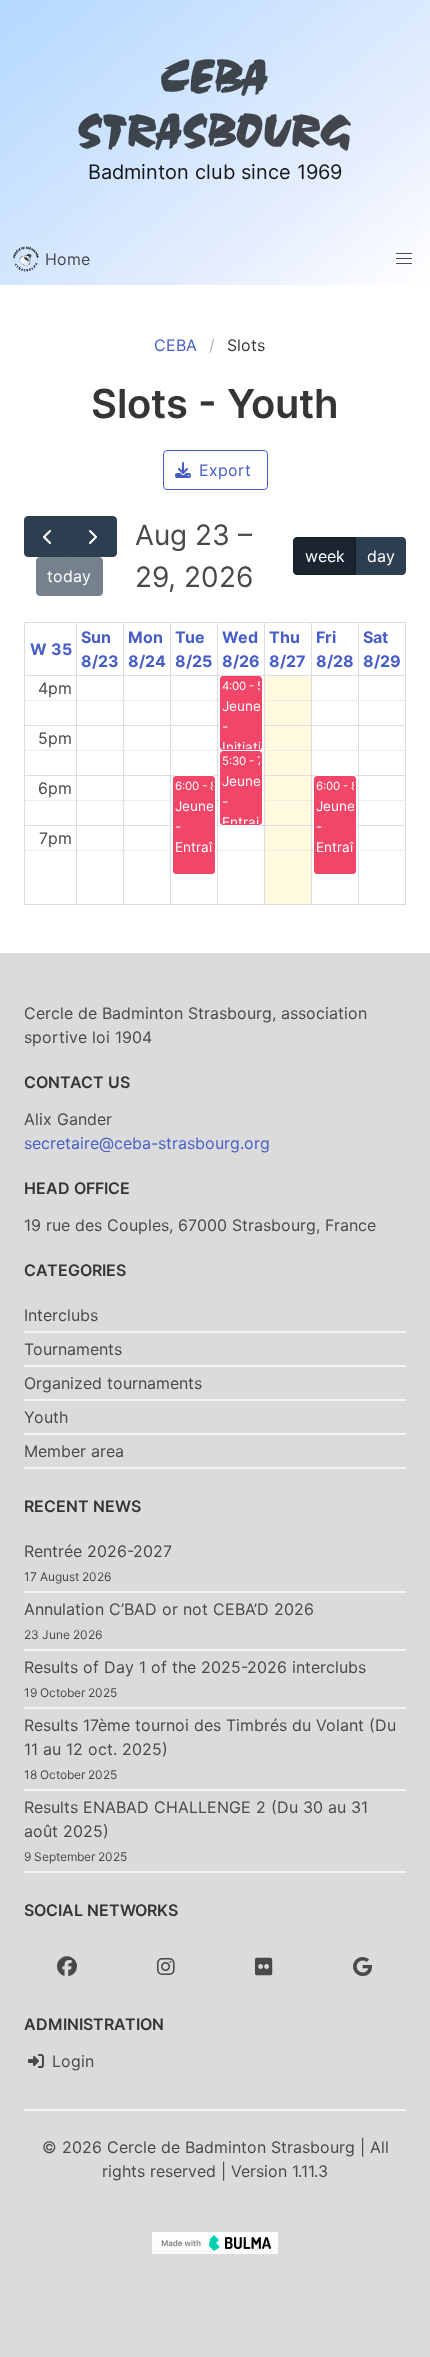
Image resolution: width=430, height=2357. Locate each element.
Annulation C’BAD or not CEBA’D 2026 (169, 1609)
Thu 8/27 (287, 649)
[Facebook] (67, 1967)
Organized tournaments (113, 1383)
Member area (74, 1451)
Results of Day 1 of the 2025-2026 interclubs (195, 1667)
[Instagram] (166, 1967)
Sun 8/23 (100, 649)
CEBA (175, 345)
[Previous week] (47, 536)
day (381, 556)
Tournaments (73, 1349)
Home (65, 259)
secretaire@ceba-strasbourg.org (147, 1143)
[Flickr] (264, 1967)
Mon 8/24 (147, 649)
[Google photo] (363, 1967)
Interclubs (61, 1315)
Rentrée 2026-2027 (98, 1551)
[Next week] (93, 536)
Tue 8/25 (193, 649)
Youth (46, 1417)
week (325, 556)
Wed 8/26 (241, 649)
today (69, 576)
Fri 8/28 (335, 649)
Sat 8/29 (382, 649)
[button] (404, 259)
